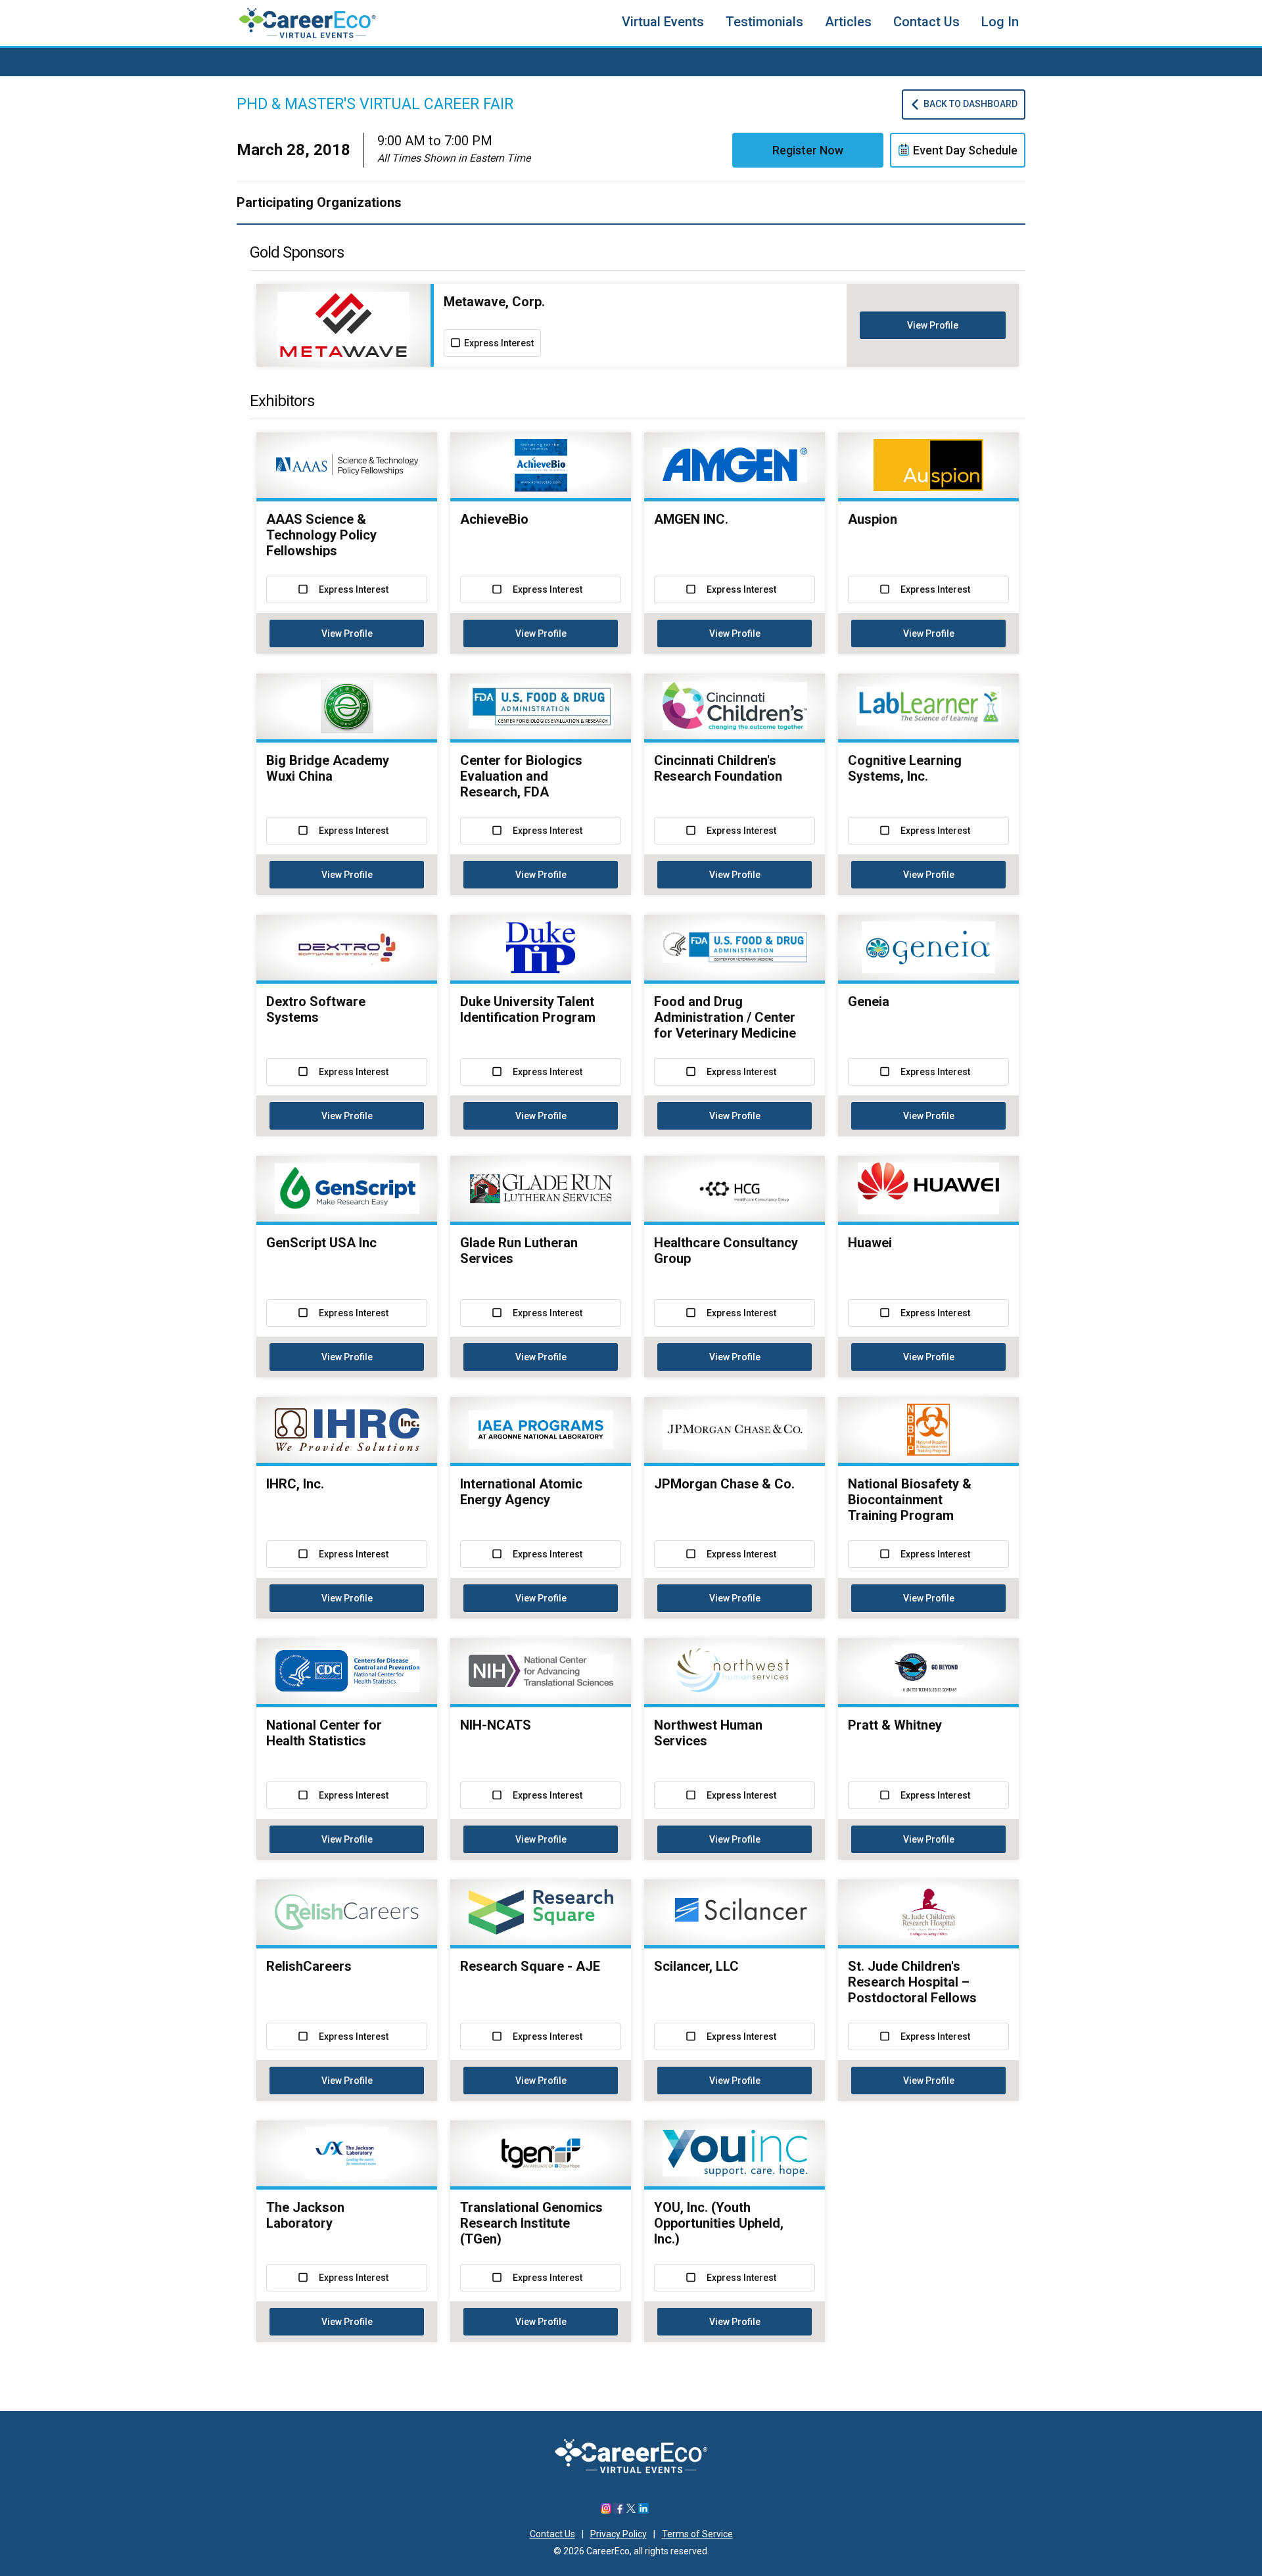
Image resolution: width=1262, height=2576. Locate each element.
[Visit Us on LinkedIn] (643, 2510)
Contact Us (926, 22)
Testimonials (764, 22)
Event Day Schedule (965, 150)
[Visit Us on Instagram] (606, 2510)
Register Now (808, 150)
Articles (848, 22)
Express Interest (499, 343)
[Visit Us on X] (631, 2510)
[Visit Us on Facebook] (619, 2510)
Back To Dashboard (970, 104)
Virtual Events (663, 22)
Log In (1000, 22)
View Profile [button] (933, 325)
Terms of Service (697, 2534)
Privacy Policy (619, 2534)
